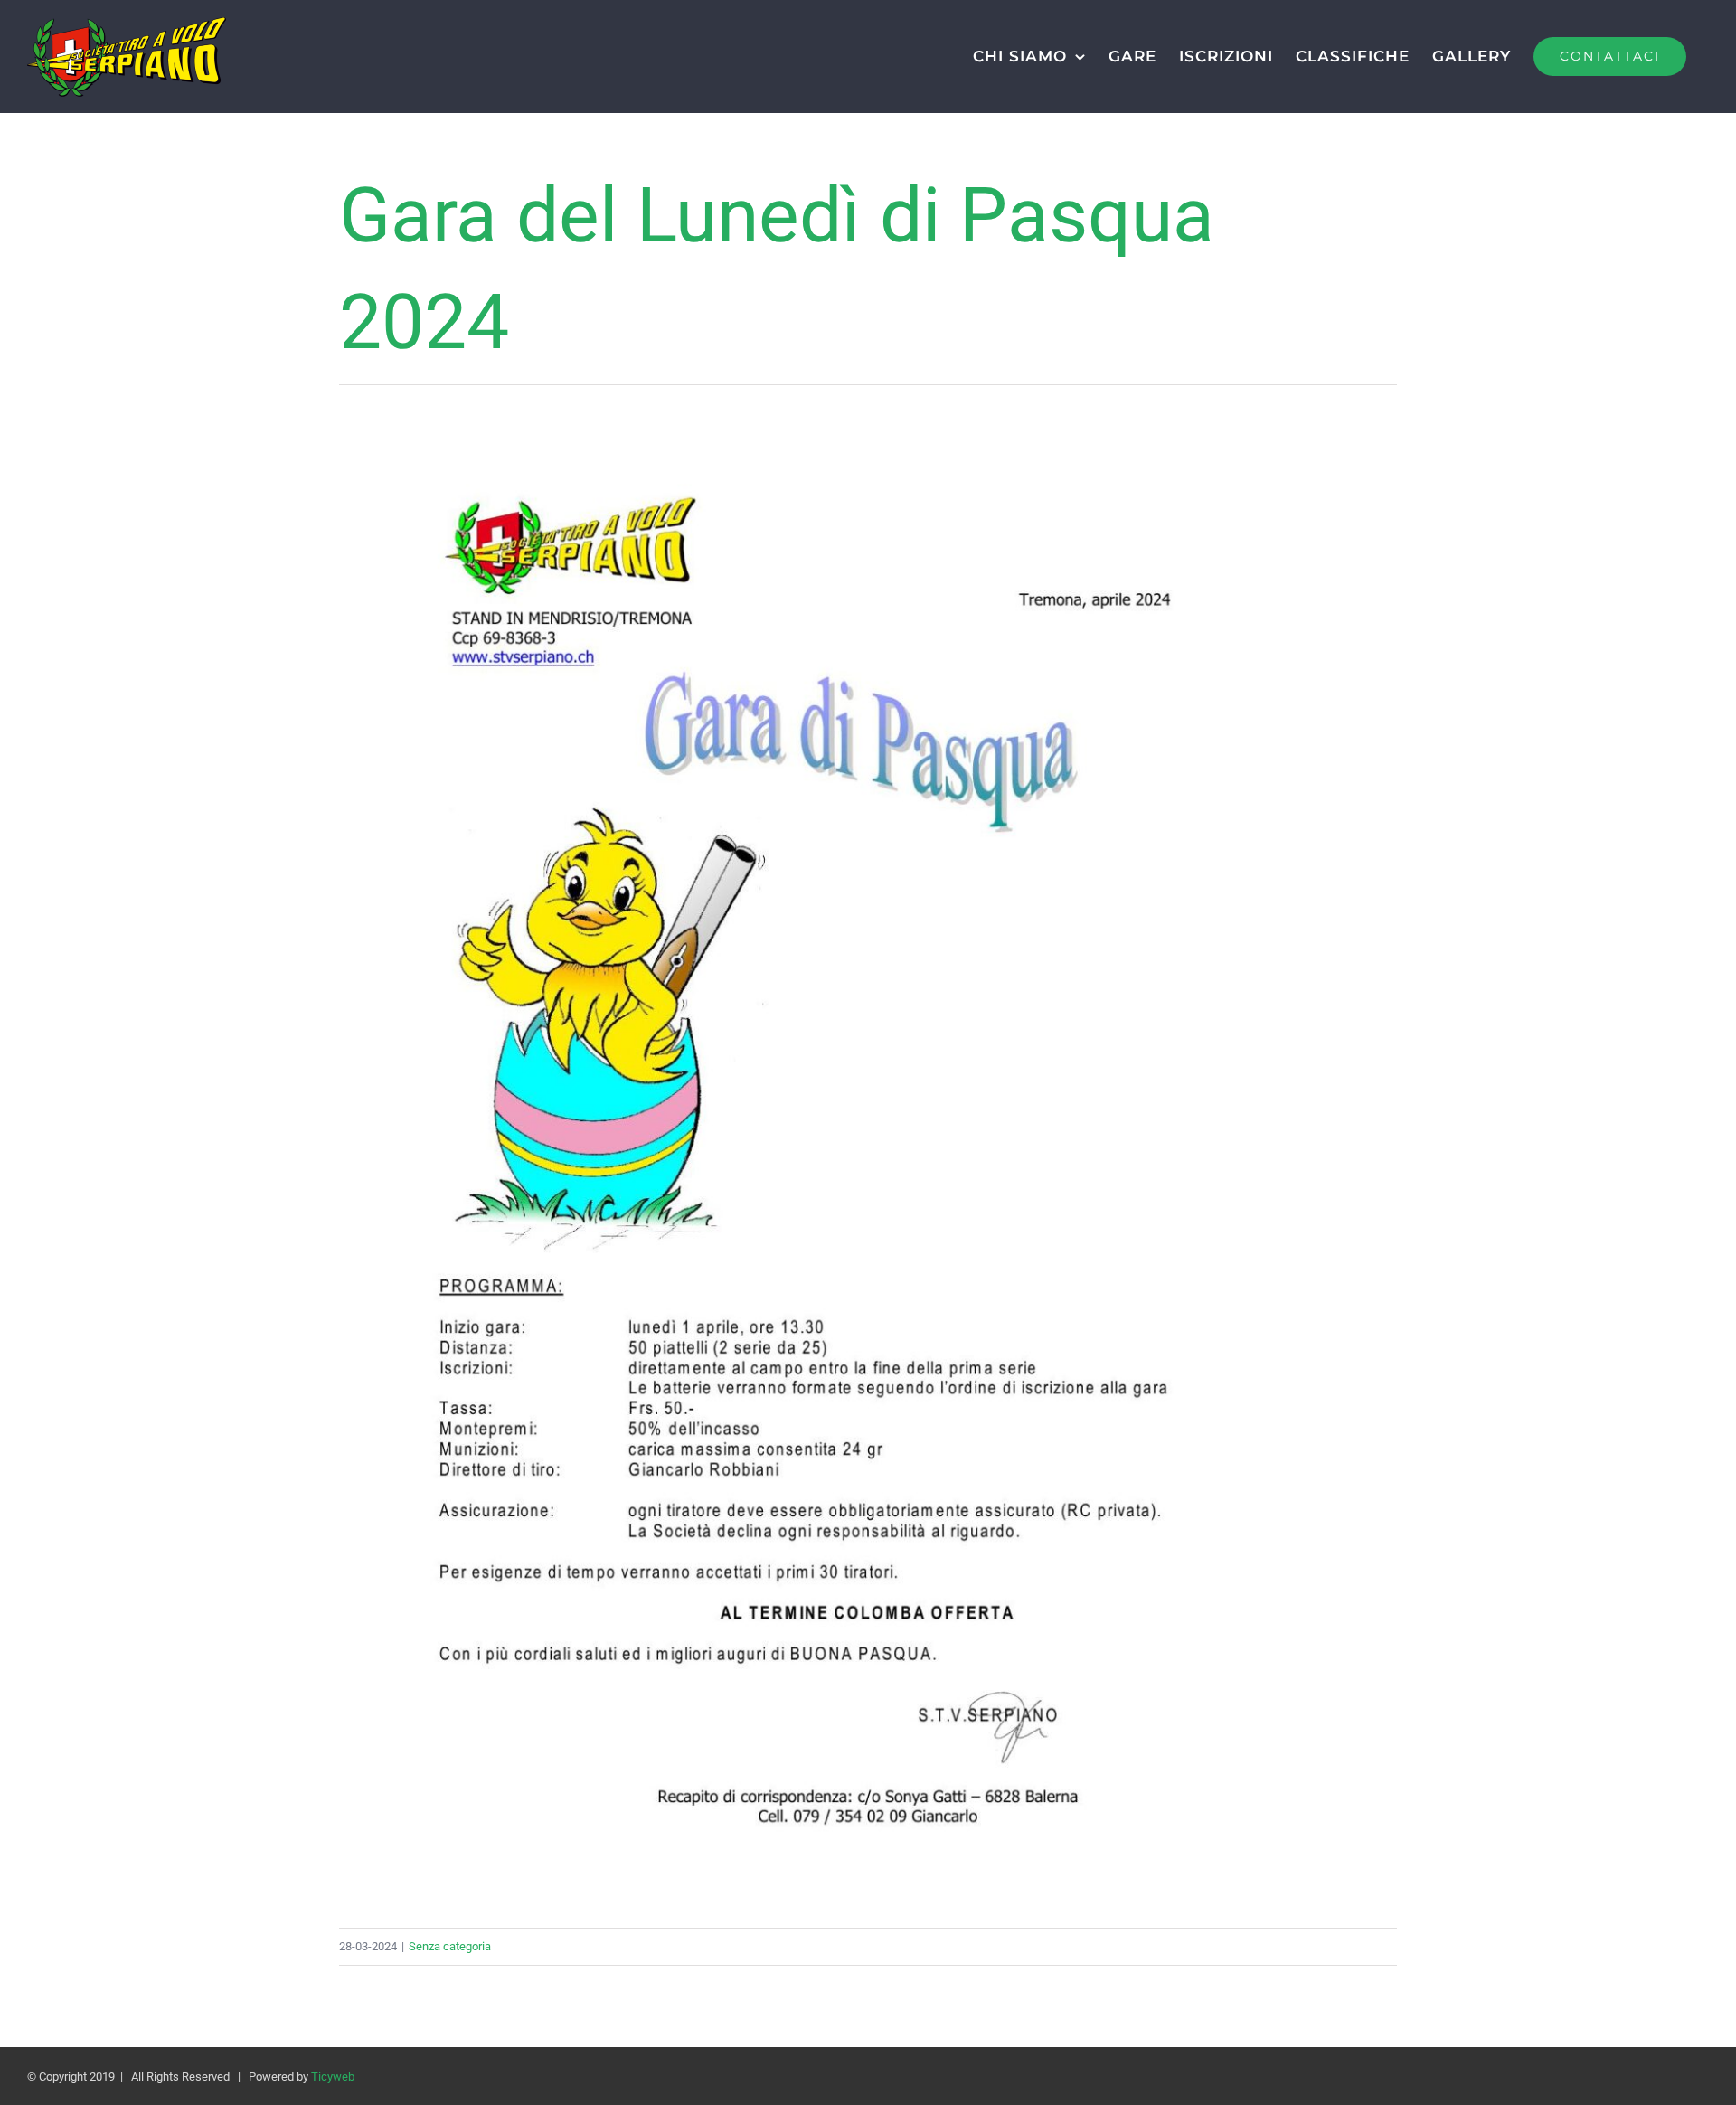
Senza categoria (450, 1946)
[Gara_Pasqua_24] (868, 421)
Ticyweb (333, 2077)
